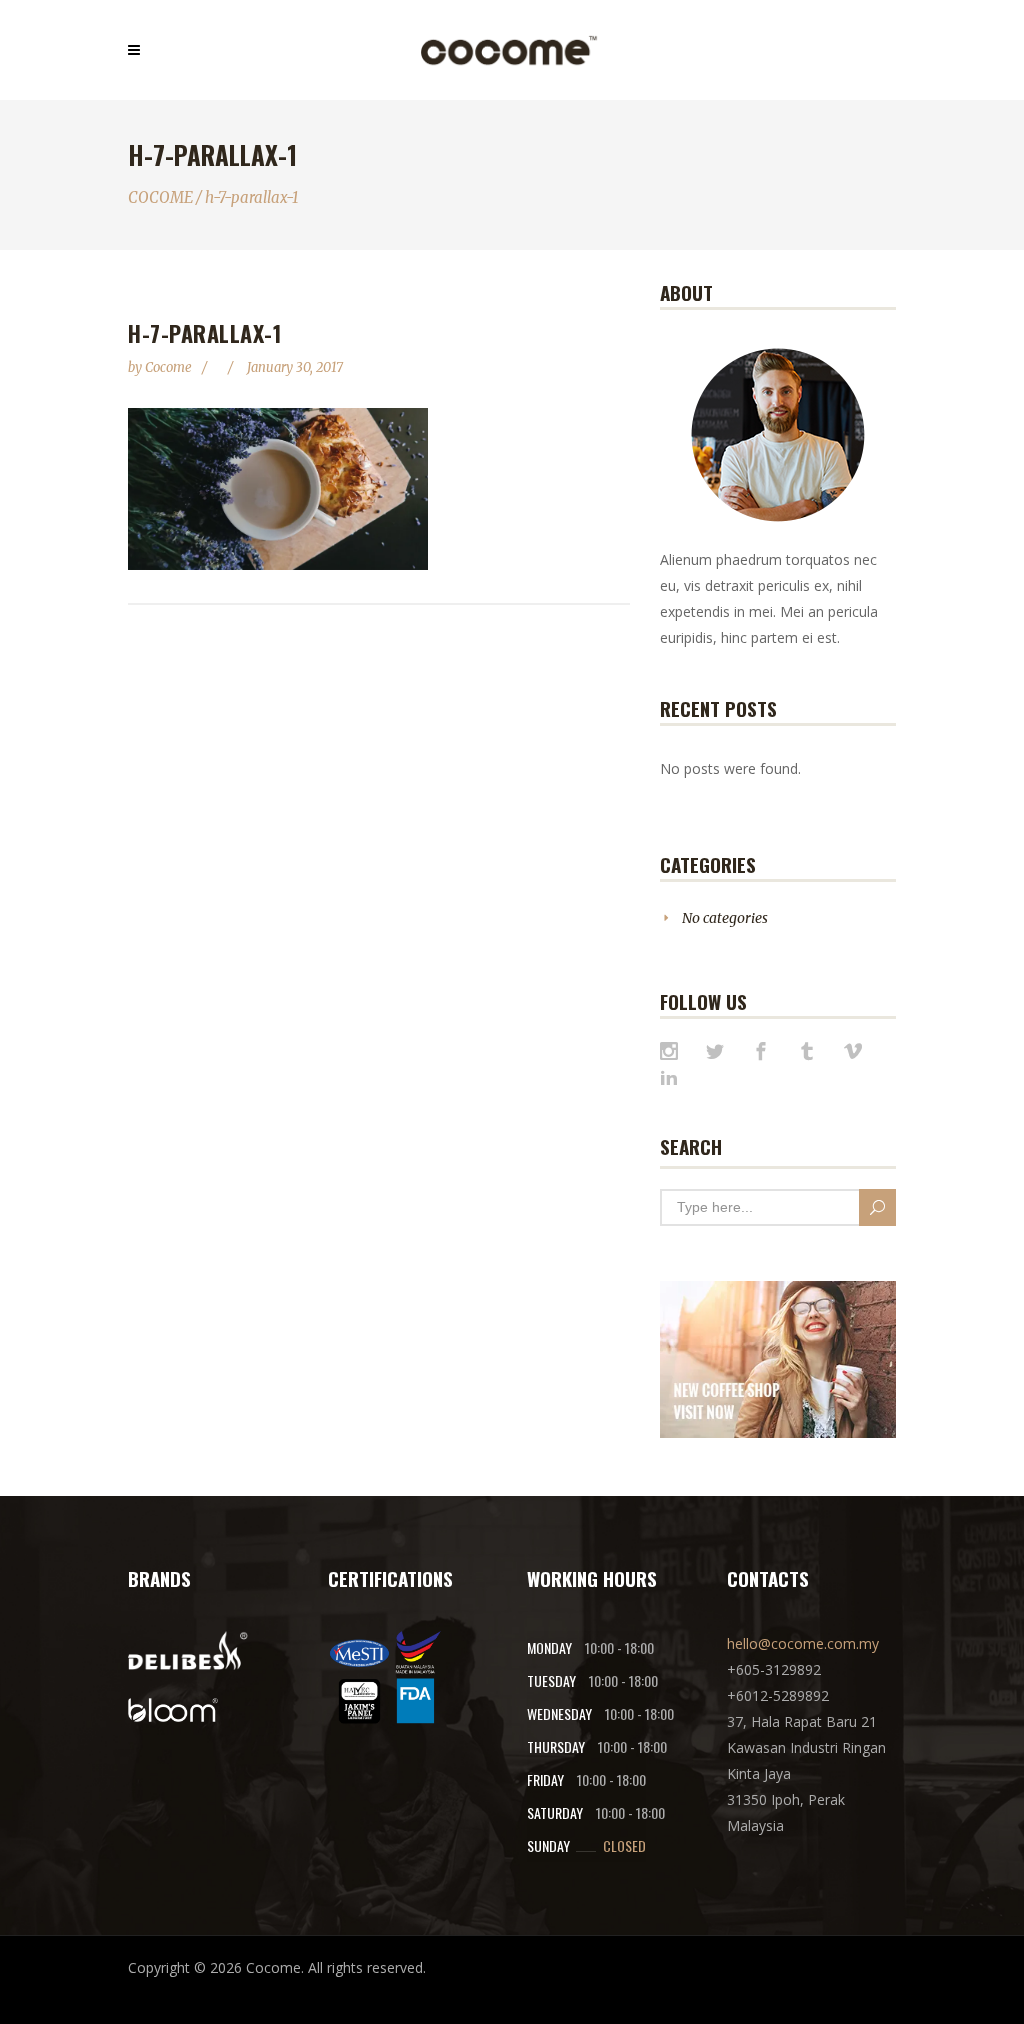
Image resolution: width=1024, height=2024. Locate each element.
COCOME (160, 197)
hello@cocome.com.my (803, 1643)
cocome (170, 367)
